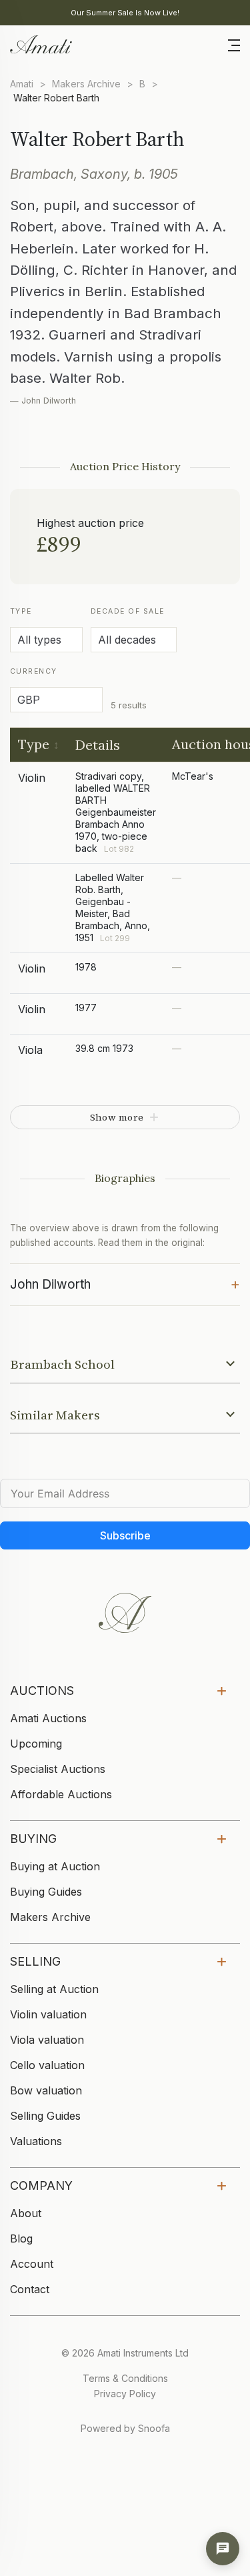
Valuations (36, 2141)
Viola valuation (47, 2040)
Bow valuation (46, 2090)
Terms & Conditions (125, 2378)
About (26, 2213)
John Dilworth (125, 1283)
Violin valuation (48, 2014)
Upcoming (36, 1744)
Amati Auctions (48, 1718)
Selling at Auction (54, 1989)
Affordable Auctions (61, 1794)
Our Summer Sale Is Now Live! (125, 13)
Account (32, 2264)
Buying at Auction (55, 1866)
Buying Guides (46, 1892)
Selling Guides (45, 2116)
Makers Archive (86, 84)
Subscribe (125, 1535)
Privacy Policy (125, 2394)
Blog (21, 2238)
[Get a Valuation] (223, 2549)
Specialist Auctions (58, 1769)
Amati (22, 84)
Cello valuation (47, 2065)
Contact (30, 2289)
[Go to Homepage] (40, 43)
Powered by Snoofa (125, 2428)
